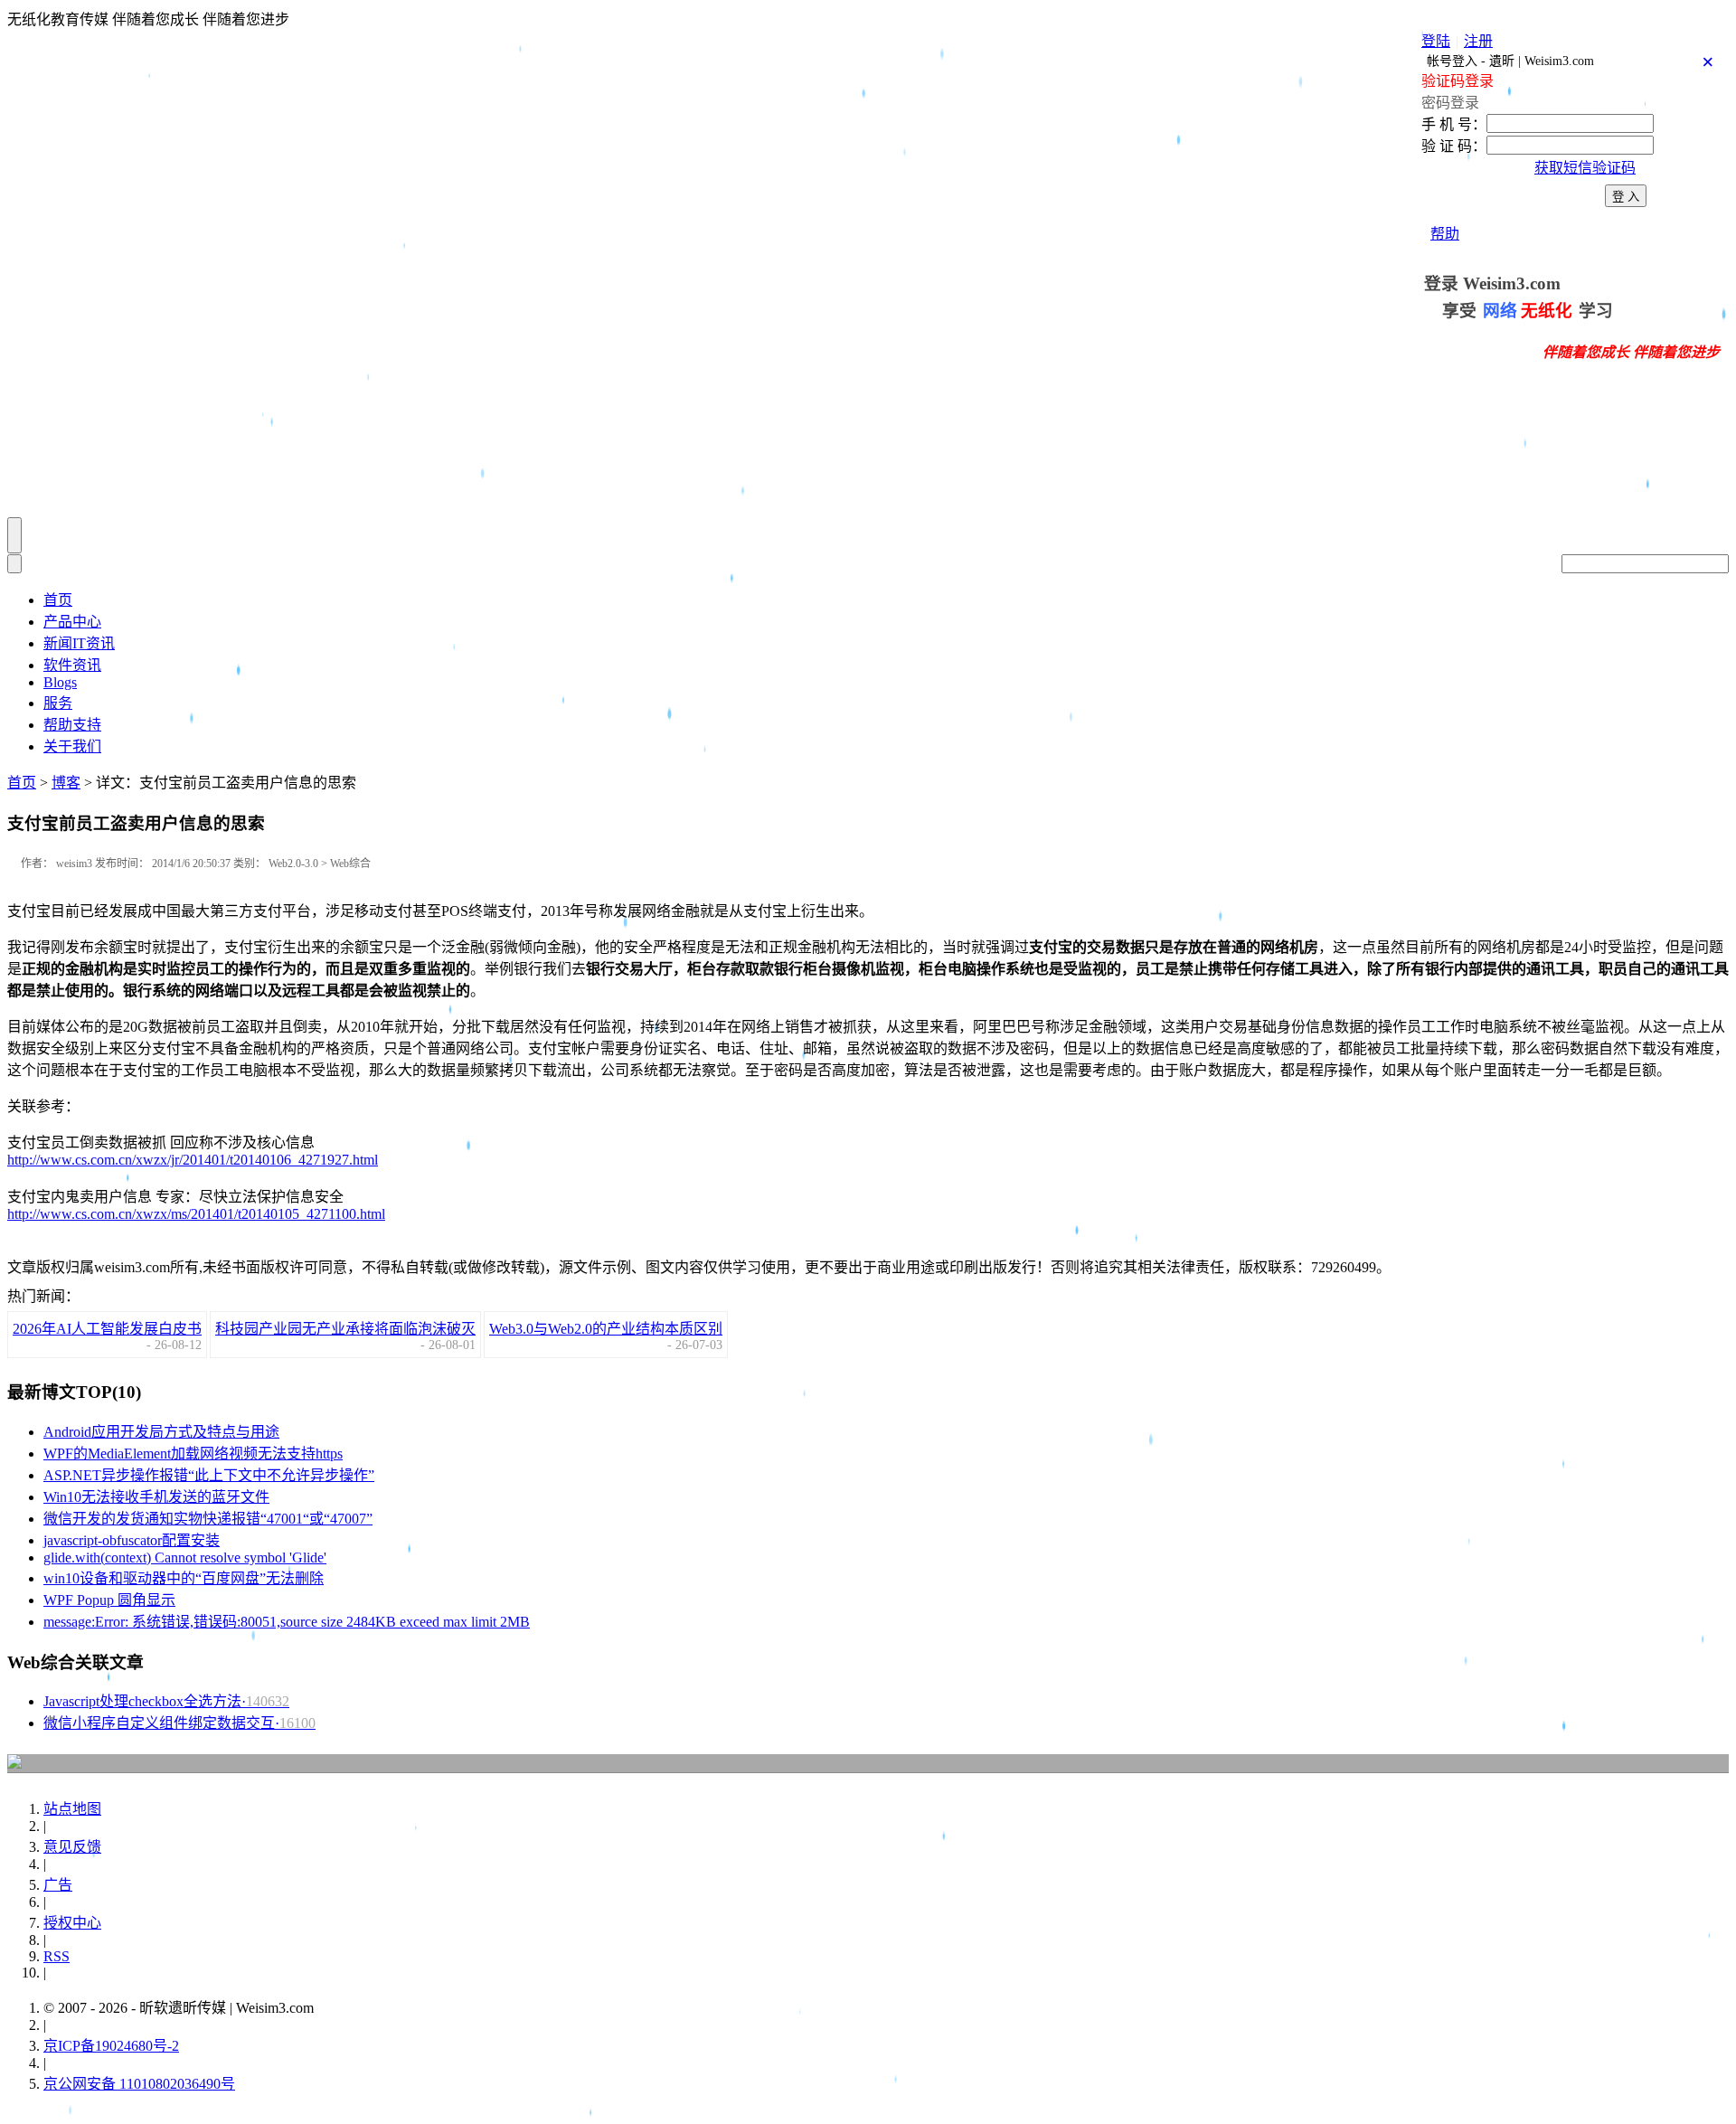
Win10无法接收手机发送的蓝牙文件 (156, 1497)
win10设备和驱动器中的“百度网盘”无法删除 (184, 1578)
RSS (57, 1956)
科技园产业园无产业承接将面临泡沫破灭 (345, 1329)
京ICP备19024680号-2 (111, 2046)
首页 (58, 600)
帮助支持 (72, 725)
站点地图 (72, 1809)
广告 (58, 1885)
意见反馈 (72, 1847)
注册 (1478, 41)
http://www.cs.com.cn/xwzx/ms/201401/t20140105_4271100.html (196, 1214)
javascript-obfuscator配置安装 (132, 1540)
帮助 (1445, 234)
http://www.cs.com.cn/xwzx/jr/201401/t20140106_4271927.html (193, 1160)
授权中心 (72, 1923)
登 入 (1626, 197)
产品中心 (72, 622)
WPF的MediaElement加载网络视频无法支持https (193, 1454)
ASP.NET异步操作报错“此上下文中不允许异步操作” (209, 1475)
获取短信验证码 (1585, 168)
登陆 (1436, 41)
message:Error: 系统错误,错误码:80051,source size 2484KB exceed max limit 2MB (287, 1622)
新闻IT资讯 (79, 643)
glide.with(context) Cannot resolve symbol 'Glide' (185, 1558)
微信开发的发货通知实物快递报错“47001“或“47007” (208, 1519)
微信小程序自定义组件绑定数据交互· (179, 1723)
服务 (58, 703)
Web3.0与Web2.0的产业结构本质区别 (606, 1329)
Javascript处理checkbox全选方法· (166, 1701)
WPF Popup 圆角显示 (109, 1600)
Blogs (60, 682)
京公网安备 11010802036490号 (139, 2084)
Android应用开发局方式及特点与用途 (161, 1432)
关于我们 (72, 746)
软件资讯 (72, 665)
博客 (66, 783)
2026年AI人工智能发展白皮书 (107, 1329)
